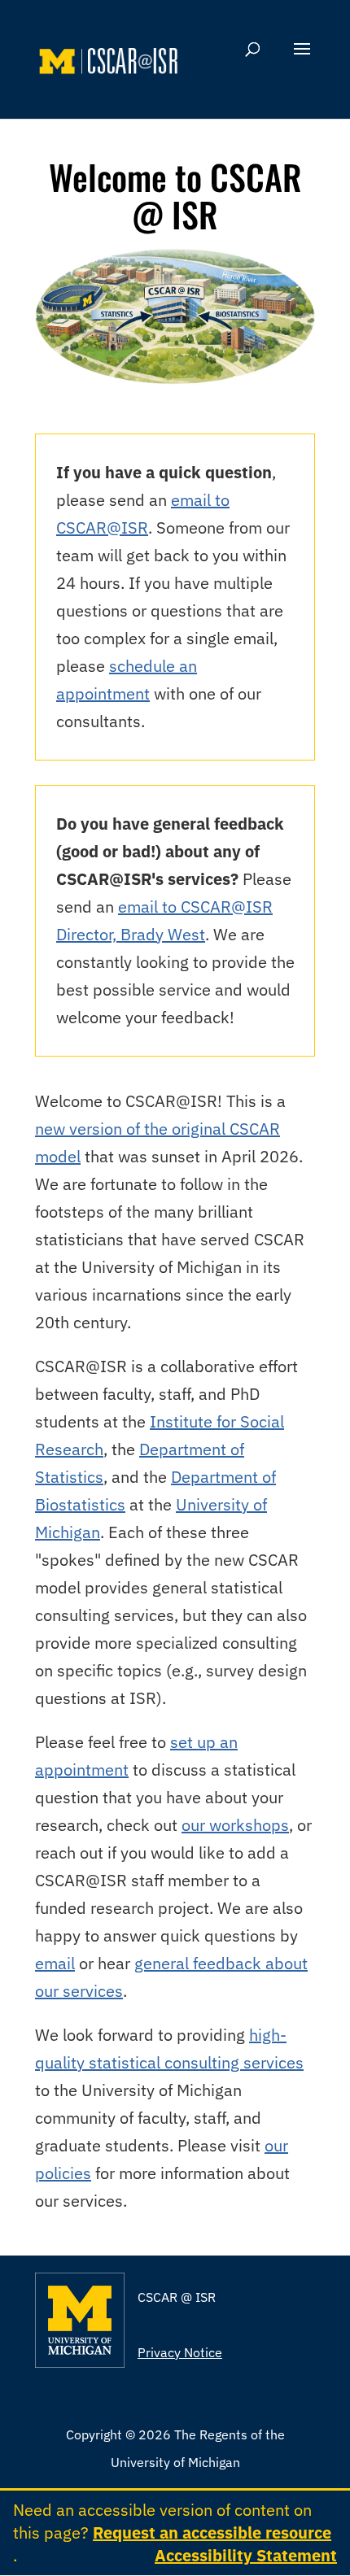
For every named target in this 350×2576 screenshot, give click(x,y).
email (55, 1963)
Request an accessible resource (212, 2532)
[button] (302, 59)
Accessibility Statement (246, 2555)
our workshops (235, 1825)
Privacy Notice (180, 2352)
